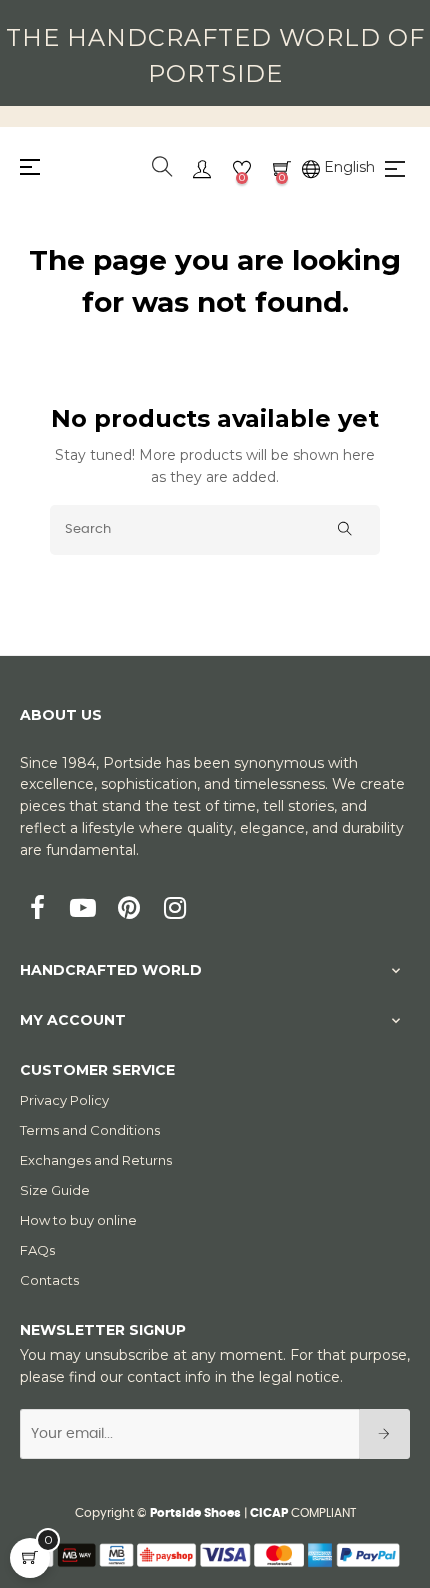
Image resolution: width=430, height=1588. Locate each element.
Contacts (49, 1280)
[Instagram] (175, 910)
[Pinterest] (129, 910)
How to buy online (78, 1220)
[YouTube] (83, 910)
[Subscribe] (384, 1434)
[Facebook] (37, 910)
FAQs (37, 1250)
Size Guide (55, 1190)
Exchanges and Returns (96, 1160)
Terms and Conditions (90, 1130)
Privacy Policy (64, 1100)
